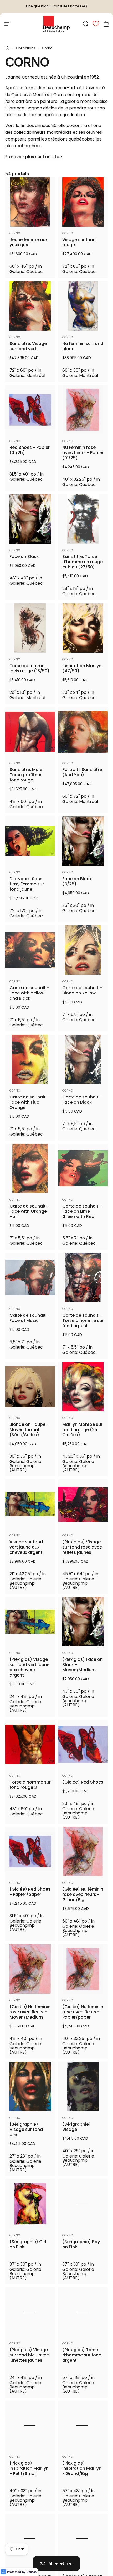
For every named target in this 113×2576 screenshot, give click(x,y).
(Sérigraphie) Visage (77, 2127)
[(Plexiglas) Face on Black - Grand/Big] (83, 2551)
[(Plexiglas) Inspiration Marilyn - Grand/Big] (83, 2434)
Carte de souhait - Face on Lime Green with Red (82, 1211)
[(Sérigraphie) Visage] (83, 2086)
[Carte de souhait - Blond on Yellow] (83, 950)
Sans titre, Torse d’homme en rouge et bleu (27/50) (83, 562)
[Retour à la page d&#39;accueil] (7, 48)
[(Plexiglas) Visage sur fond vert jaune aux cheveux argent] (30, 1622)
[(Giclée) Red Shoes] (83, 1744)
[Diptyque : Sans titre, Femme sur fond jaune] (30, 841)
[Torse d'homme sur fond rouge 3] (30, 1744)
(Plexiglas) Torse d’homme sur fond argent (82, 2359)
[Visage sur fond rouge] (83, 202)
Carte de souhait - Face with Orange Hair (29, 1211)
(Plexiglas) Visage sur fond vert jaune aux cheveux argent (29, 1667)
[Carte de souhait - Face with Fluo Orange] (30, 1059)
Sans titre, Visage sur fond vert (28, 346)
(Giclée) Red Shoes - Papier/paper (30, 1892)
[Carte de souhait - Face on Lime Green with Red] (83, 1168)
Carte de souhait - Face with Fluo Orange (29, 1102)
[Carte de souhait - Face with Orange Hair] (30, 1168)
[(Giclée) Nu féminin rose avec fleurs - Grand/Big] (83, 1851)
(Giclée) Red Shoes (83, 1782)
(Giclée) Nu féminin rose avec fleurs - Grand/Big (83, 1895)
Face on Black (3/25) (77, 881)
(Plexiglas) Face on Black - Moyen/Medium (83, 1665)
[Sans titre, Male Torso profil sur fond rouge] (30, 732)
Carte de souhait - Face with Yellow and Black (29, 993)
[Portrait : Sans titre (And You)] (83, 732)
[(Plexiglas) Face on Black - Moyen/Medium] (83, 1622)
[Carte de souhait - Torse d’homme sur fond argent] (83, 1278)
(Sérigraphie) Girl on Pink (28, 2244)
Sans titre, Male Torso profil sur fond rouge (26, 775)
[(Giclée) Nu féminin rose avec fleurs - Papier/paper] (83, 1969)
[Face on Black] (30, 519)
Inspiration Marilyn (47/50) (82, 668)
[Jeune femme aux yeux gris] (30, 202)
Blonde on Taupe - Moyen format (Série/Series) (29, 1430)
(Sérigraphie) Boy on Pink (81, 2244)
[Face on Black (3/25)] (83, 841)
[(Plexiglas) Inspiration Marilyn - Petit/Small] (30, 2434)
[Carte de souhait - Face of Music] (30, 1278)
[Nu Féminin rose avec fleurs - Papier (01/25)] (83, 410)
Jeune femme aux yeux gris (29, 242)
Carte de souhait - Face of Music (29, 1318)
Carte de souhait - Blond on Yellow (82, 991)
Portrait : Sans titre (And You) (82, 772)
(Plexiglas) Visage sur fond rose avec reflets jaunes (82, 1547)
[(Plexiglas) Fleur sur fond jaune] (30, 2551)
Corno (15, 233)
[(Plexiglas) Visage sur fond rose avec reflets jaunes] (83, 1504)
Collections (26, 48)
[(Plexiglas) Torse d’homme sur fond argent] (83, 2316)
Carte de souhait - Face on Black (82, 1100)
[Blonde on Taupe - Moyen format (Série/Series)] (30, 1387)
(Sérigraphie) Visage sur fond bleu (26, 2130)
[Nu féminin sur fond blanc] (83, 306)
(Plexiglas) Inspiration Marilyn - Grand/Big (82, 2477)
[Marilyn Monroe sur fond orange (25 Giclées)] (83, 1387)
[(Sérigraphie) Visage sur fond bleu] (30, 2086)
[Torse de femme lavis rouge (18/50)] (30, 628)
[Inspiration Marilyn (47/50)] (83, 628)
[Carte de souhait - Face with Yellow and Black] (30, 950)
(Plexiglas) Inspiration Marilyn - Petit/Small (29, 2477)
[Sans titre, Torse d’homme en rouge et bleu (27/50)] (83, 519)
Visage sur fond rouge (79, 242)
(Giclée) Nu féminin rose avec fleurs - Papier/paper (83, 2012)
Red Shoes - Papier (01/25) (30, 450)
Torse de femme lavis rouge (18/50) (29, 668)
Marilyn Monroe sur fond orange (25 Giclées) (82, 1430)
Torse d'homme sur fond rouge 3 (30, 1785)
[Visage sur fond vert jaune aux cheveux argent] (30, 1504)
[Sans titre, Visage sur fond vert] (30, 306)
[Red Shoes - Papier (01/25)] (30, 410)
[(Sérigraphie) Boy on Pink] (83, 2204)
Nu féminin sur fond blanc (83, 346)
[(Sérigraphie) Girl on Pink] (30, 2204)
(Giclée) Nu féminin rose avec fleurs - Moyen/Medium (30, 2012)
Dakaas (32, 2572)
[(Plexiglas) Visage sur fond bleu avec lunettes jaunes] (30, 2316)
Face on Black (24, 557)
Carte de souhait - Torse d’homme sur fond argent (83, 1321)
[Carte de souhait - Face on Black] (83, 1059)
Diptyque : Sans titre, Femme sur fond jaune (27, 884)
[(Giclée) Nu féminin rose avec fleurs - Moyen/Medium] (30, 1969)
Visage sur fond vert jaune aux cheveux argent (26, 1547)
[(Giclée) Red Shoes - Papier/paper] (30, 1851)
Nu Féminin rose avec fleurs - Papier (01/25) (83, 453)
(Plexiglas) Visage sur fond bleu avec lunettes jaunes (29, 2359)
